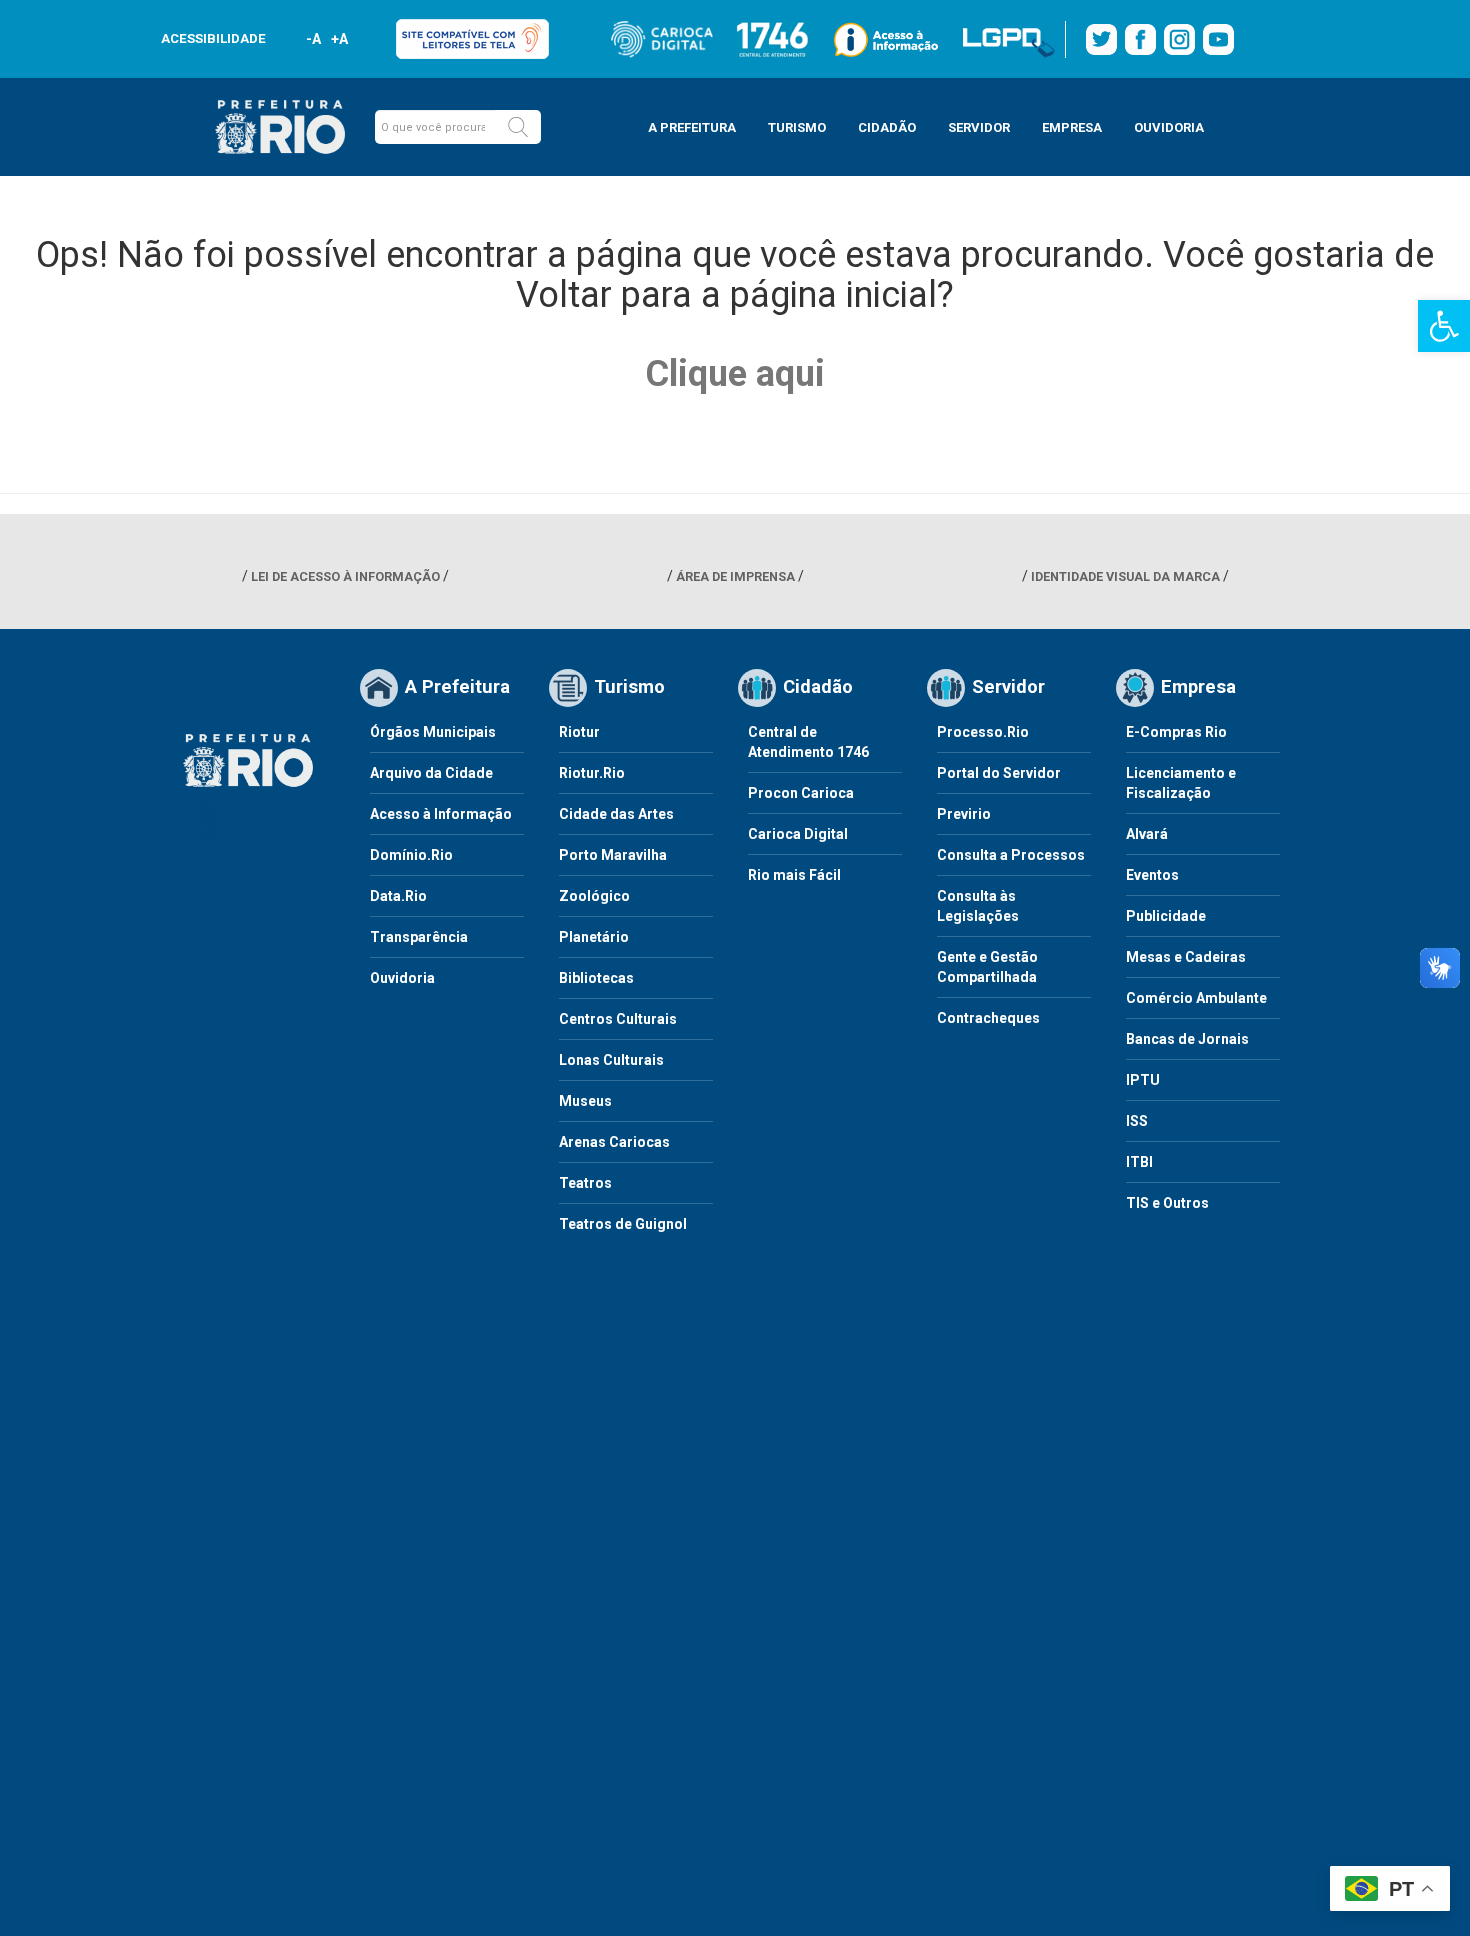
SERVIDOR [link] (979, 127)
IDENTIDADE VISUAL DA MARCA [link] (1125, 576)
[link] (1444, 326)
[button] (518, 127)
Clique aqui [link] (735, 374)
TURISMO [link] (797, 127)
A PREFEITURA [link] (692, 127)
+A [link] (338, 39)
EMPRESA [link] (1072, 127)
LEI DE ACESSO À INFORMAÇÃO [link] (345, 576)
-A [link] (313, 39)
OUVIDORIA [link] (1169, 127)
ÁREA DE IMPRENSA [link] (735, 576)
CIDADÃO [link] (887, 127)
